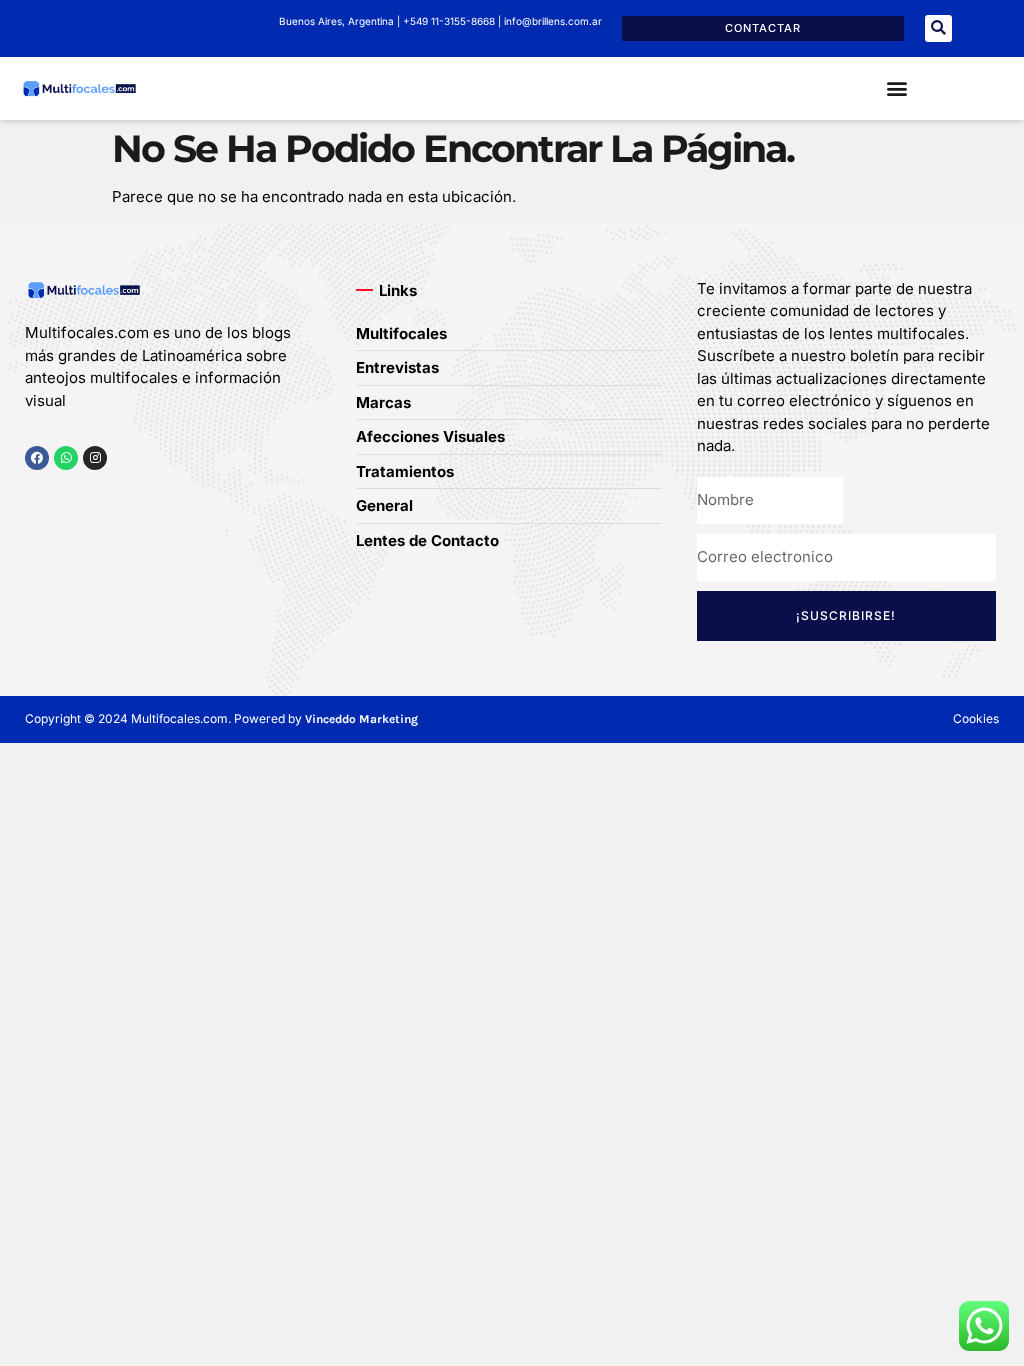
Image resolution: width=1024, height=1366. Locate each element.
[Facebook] (37, 458)
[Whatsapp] (66, 458)
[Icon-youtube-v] (124, 496)
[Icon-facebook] (31, 496)
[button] (938, 28)
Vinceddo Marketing (361, 719)
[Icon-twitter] (62, 496)
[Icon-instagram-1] (93, 496)
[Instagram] (95, 458)
